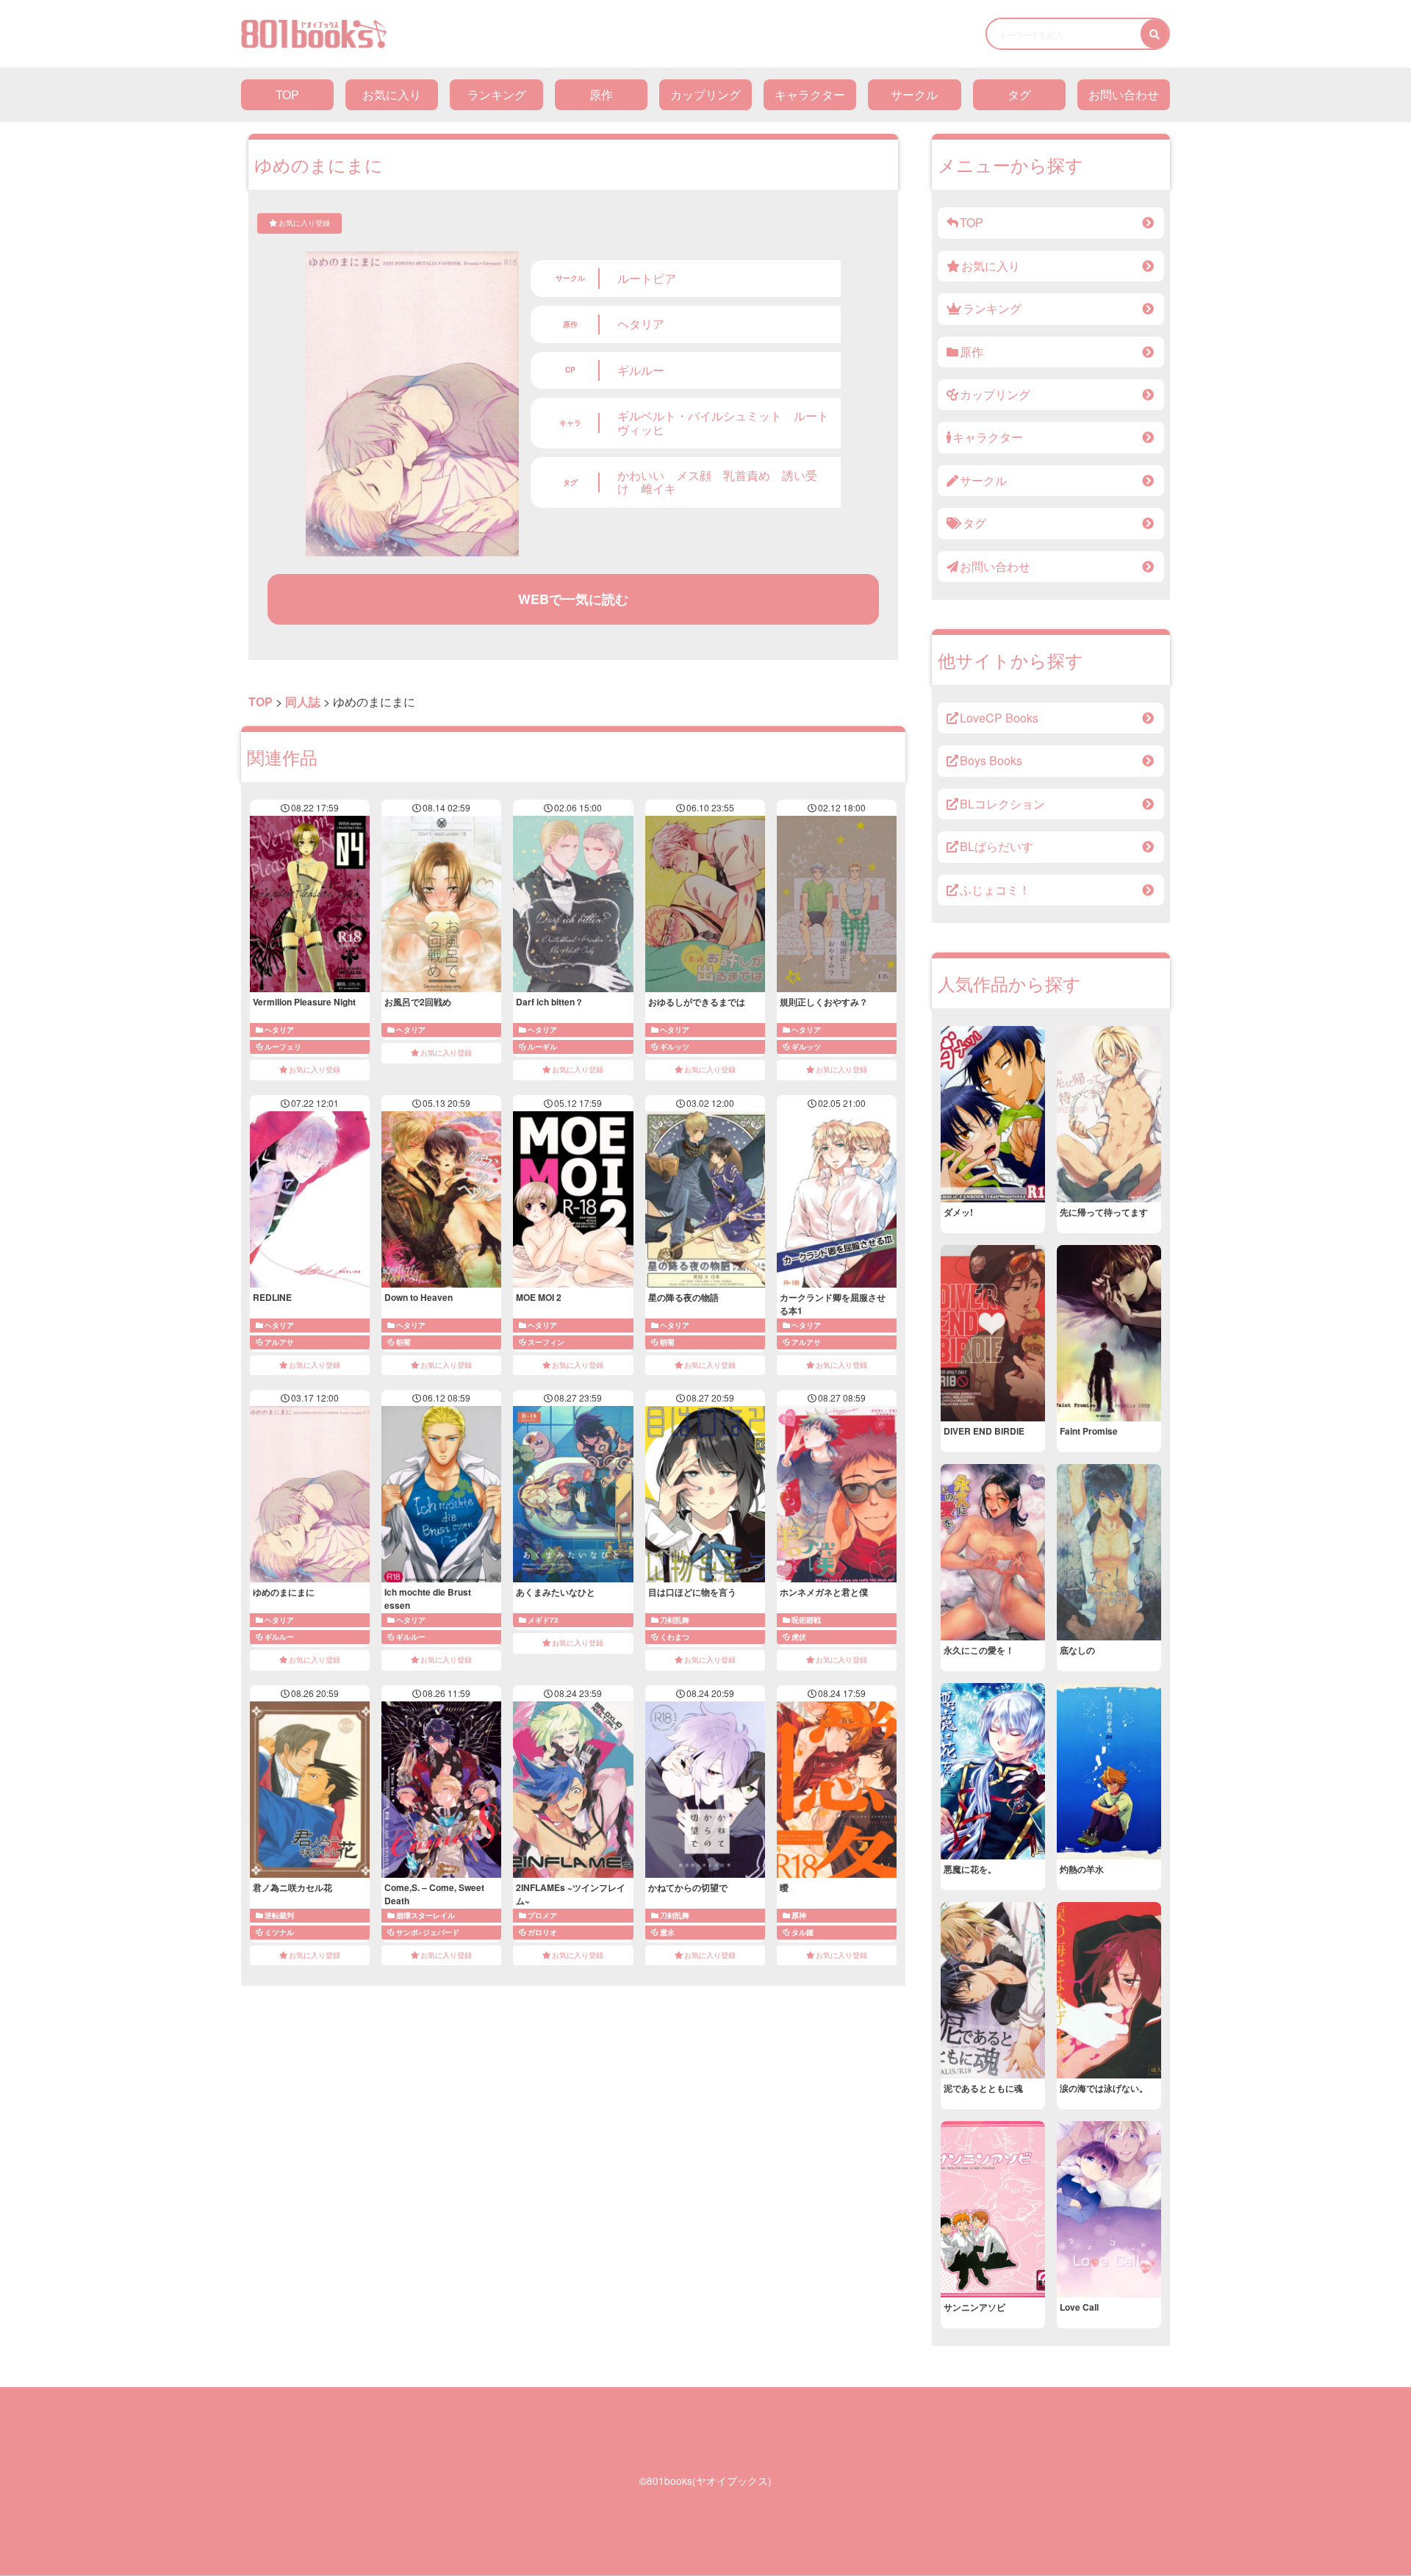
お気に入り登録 (304, 223)
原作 (601, 94)
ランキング (497, 94)
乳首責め (747, 475)
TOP (287, 94)
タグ (1019, 94)
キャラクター (810, 94)
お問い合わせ (1124, 94)
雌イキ (658, 488)
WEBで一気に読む (573, 599)
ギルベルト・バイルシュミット (700, 416)
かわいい (641, 475)
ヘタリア (641, 324)
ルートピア (647, 278)
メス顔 (694, 475)
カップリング (705, 94)
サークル (914, 94)
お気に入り (392, 94)
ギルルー (641, 370)
